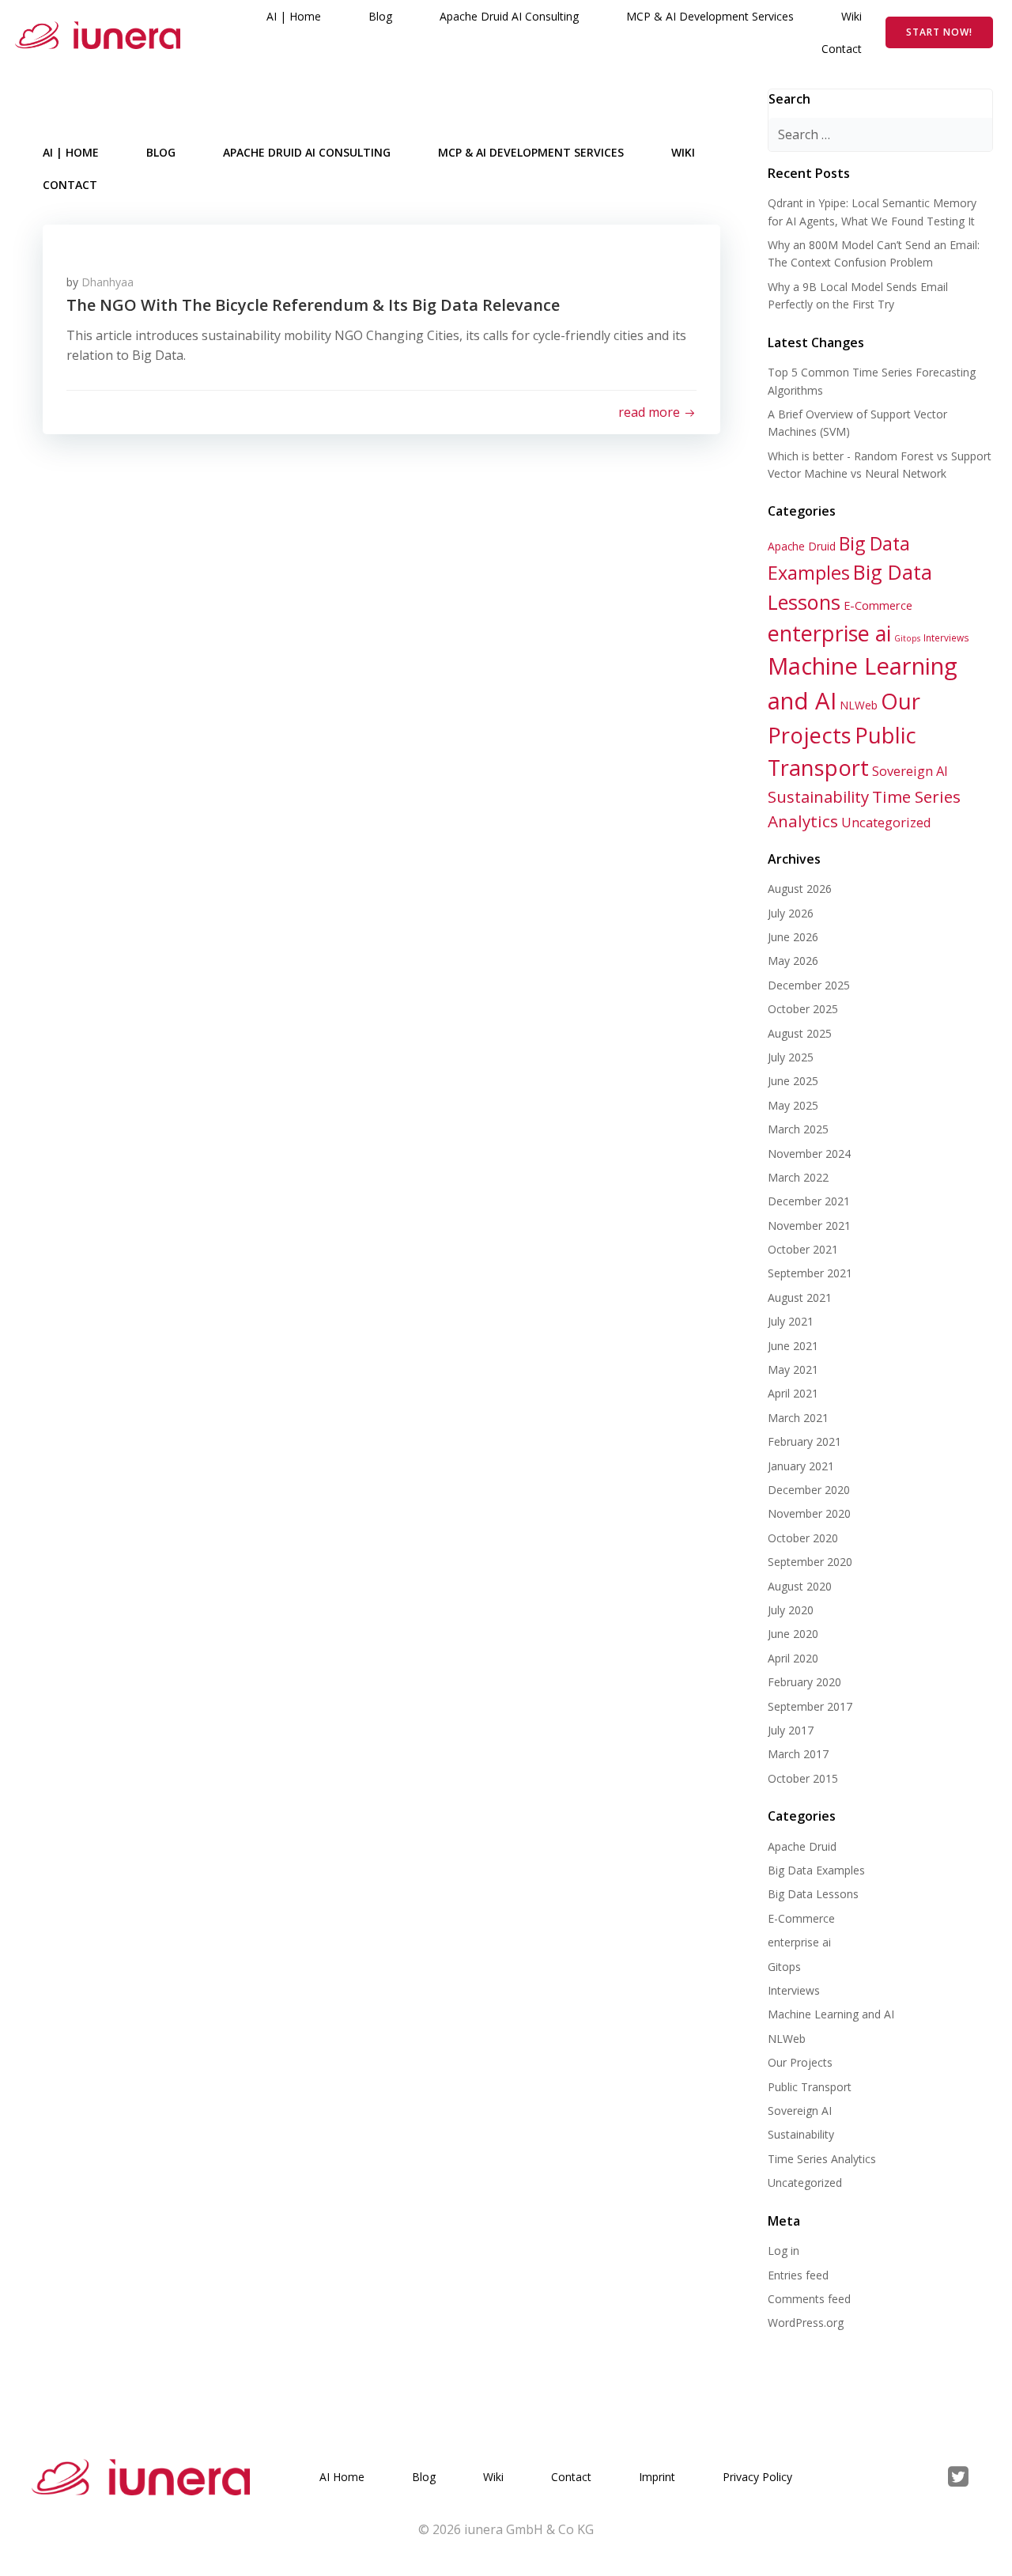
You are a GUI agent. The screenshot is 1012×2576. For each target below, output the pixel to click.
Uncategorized (886, 822)
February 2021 (804, 1441)
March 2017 (798, 1754)
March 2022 (798, 1177)
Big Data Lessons (813, 1894)
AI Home (342, 2477)
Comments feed (809, 2299)
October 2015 (803, 1778)
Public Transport (810, 2087)
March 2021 (798, 1418)
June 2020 (793, 1634)
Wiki (852, 16)
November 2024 (809, 1154)
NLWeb (859, 705)
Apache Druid (802, 546)
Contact (842, 49)
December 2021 (809, 1201)
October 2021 (803, 1249)
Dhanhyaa (108, 282)
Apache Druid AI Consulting (509, 16)
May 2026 (793, 961)
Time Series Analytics (822, 2159)
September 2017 (810, 1706)
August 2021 (800, 1297)
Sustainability (818, 796)
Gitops (907, 638)
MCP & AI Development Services (710, 16)
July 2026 (791, 913)
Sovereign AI (910, 771)
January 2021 (801, 1466)
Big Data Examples (816, 1870)
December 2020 (809, 1490)
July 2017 (791, 1730)
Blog (380, 16)
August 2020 (800, 1586)
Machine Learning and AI (831, 2014)
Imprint (657, 2477)
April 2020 (793, 1658)
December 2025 (809, 985)
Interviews (946, 637)
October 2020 (803, 1538)
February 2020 (804, 1682)
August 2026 (800, 889)
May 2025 (793, 1105)
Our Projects (800, 2062)
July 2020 (791, 1610)
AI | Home (294, 16)
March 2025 (798, 1129)
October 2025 (803, 1009)
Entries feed (798, 2275)
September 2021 (810, 1273)
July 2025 (791, 1057)
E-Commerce (878, 605)
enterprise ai (829, 633)
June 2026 (793, 937)
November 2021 (809, 1226)
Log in (784, 2251)
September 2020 (810, 1562)
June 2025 (793, 1081)
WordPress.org (806, 2323)
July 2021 (791, 1321)
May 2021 (793, 1369)
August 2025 (800, 1033)
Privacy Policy (757, 2477)
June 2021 (793, 1346)
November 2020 (809, 1513)
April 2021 (793, 1393)
